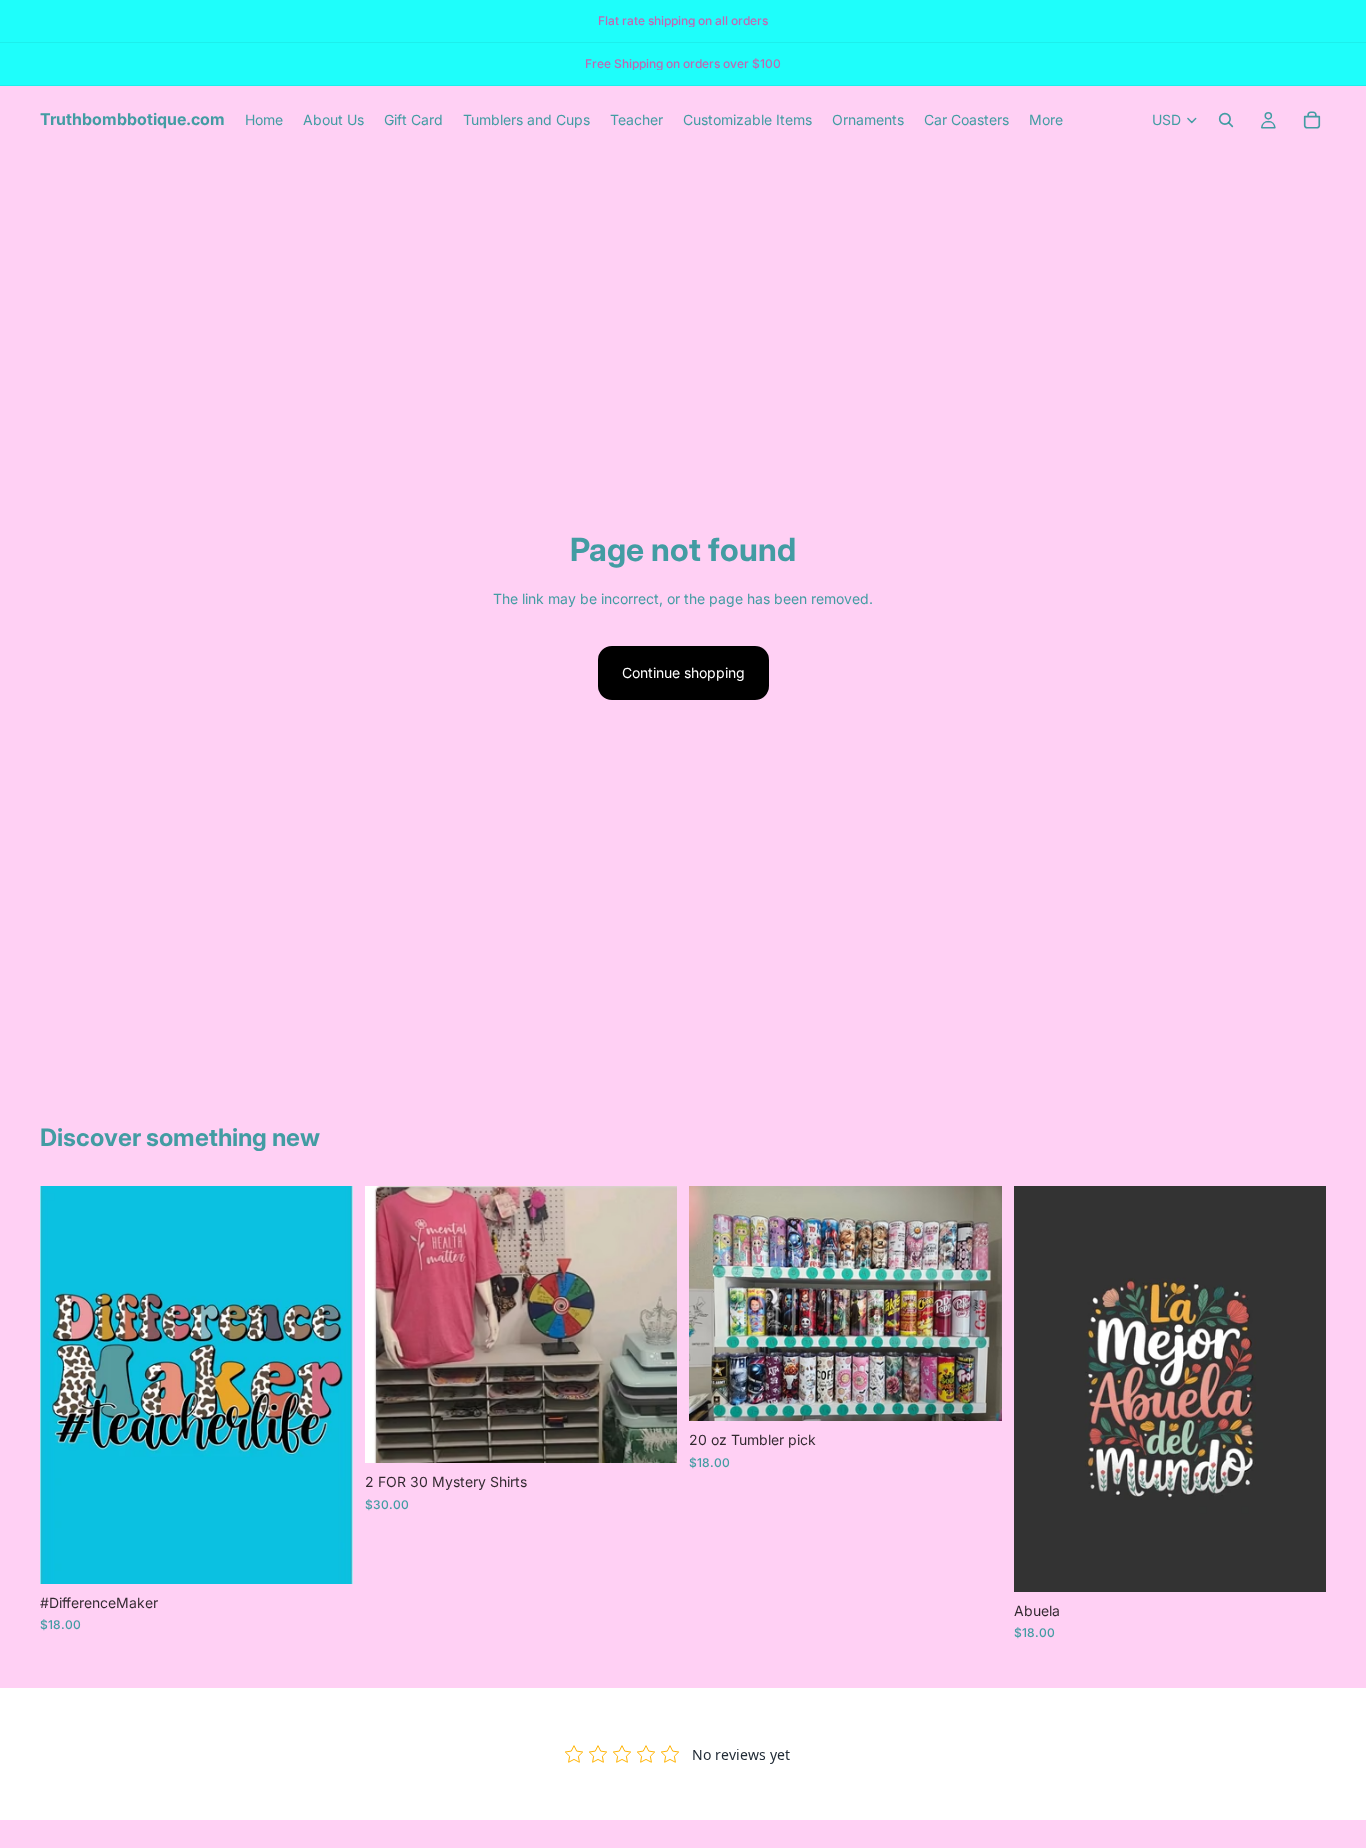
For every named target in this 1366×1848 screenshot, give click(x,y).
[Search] (1226, 120)
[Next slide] (647, 1325)
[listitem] (1046, 120)
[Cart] (1312, 120)
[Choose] (322, 1553)
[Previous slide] (395, 1325)
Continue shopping (683, 672)
